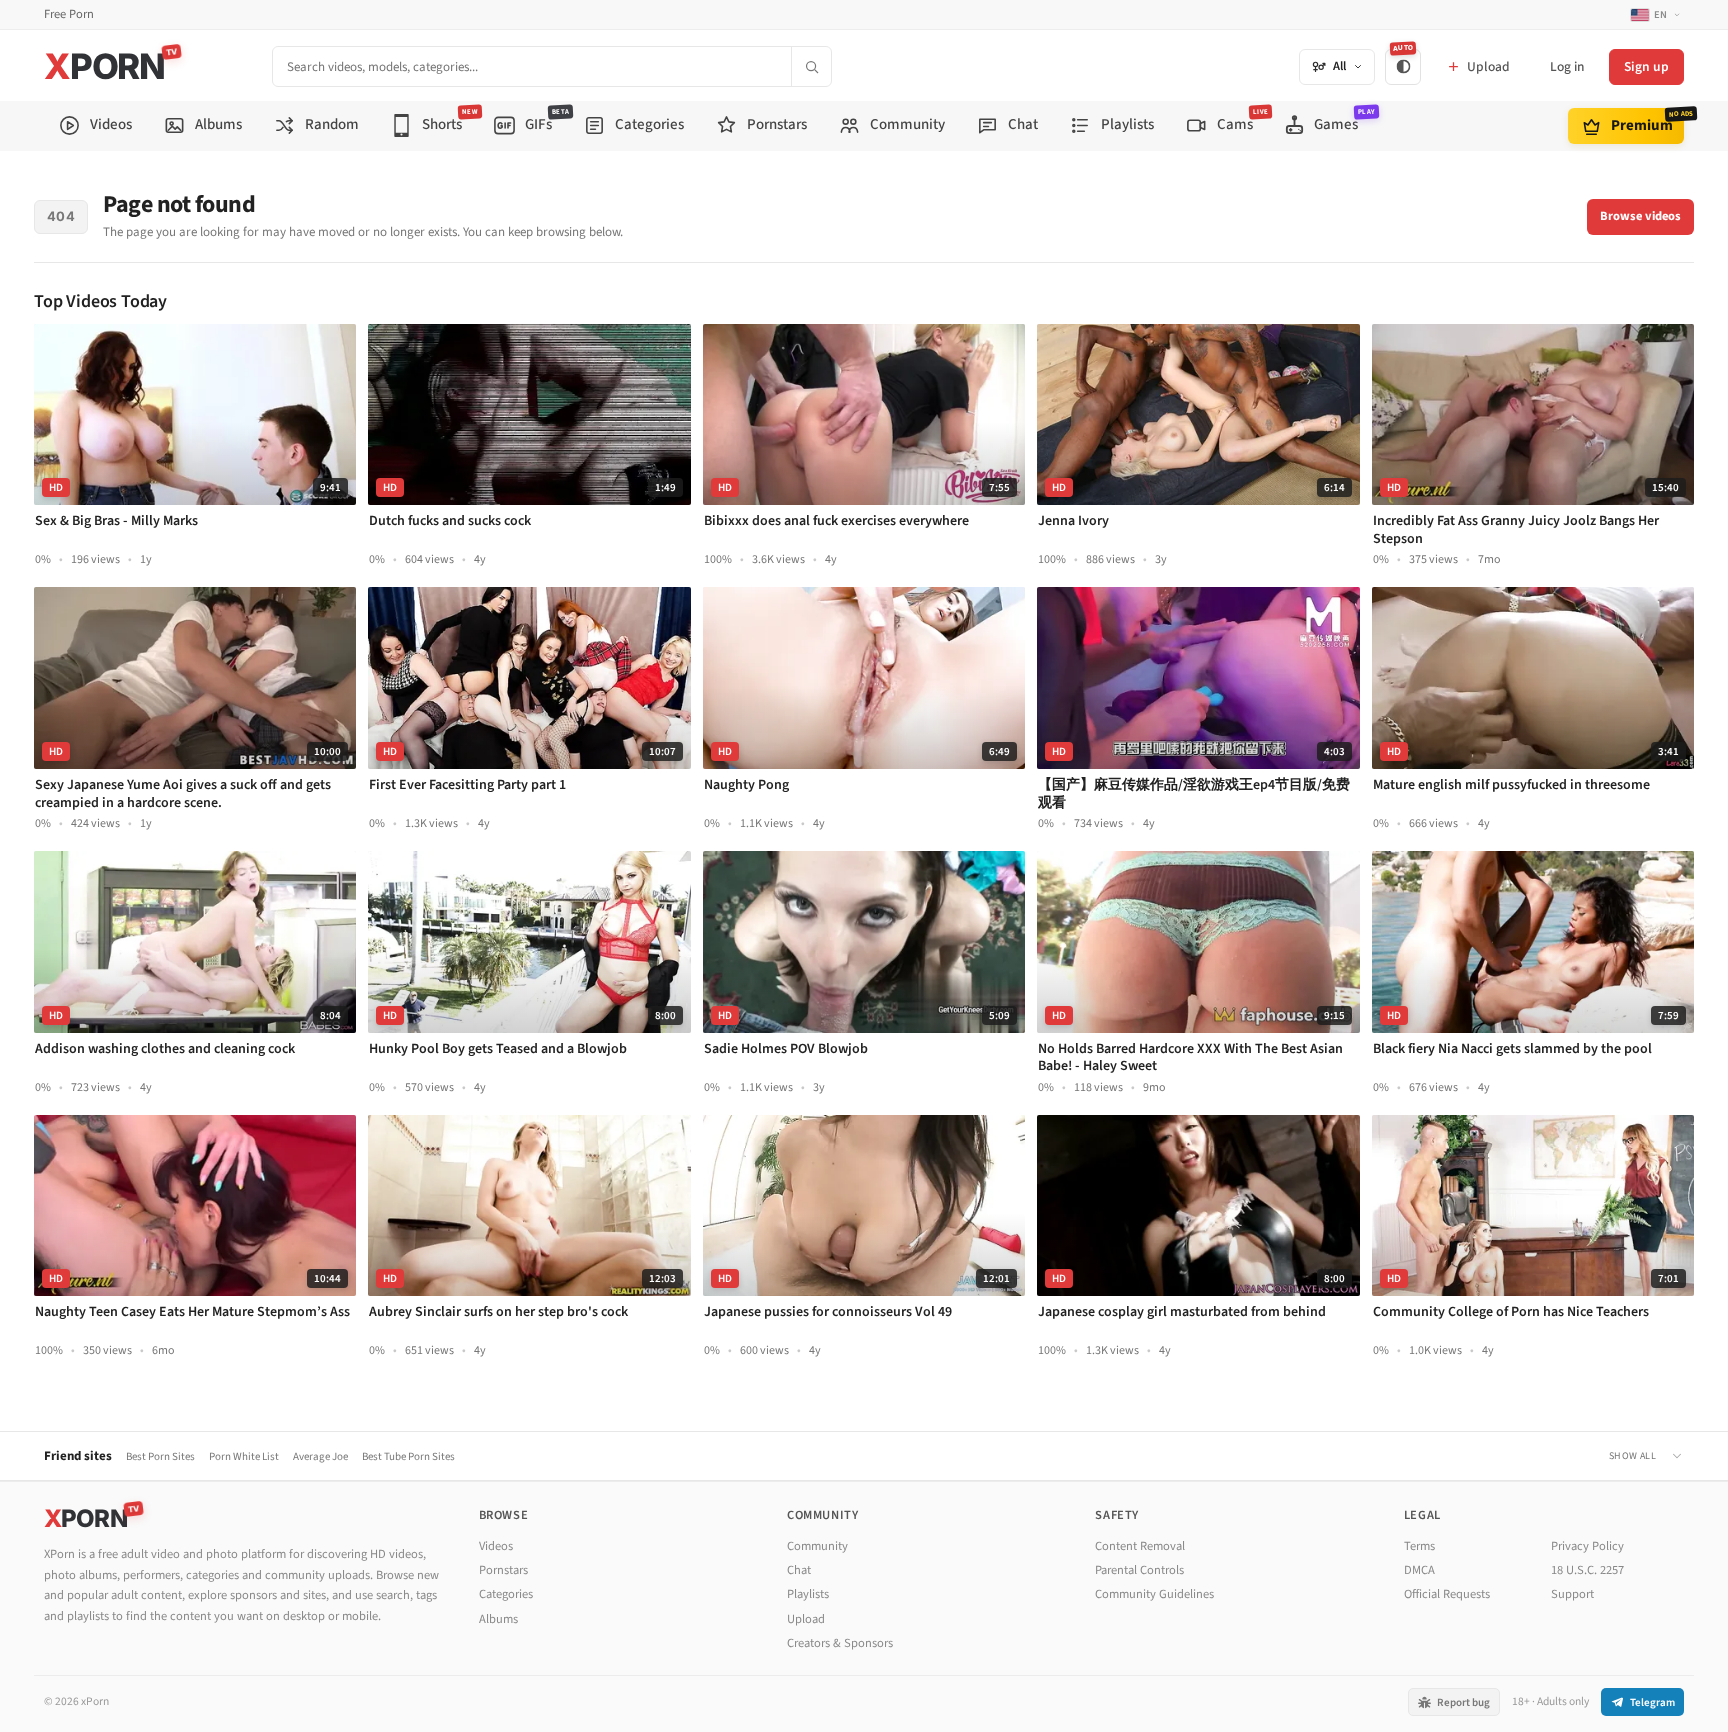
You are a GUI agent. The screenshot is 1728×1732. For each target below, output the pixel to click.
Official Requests (1447, 1594)
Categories (506, 1594)
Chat (799, 1570)
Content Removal (1140, 1546)
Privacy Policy (1587, 1546)
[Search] (811, 66)
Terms (1419, 1546)
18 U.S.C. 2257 (1587, 1570)
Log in (1567, 66)
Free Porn (69, 14)
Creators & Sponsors (840, 1643)
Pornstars (503, 1570)
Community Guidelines (1154, 1594)
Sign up (1646, 66)
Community (817, 1546)
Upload (806, 1619)
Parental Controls (1139, 1570)
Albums (498, 1619)
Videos (496, 1546)
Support (1572, 1594)
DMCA (1419, 1570)
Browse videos (1640, 216)
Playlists (808, 1594)
